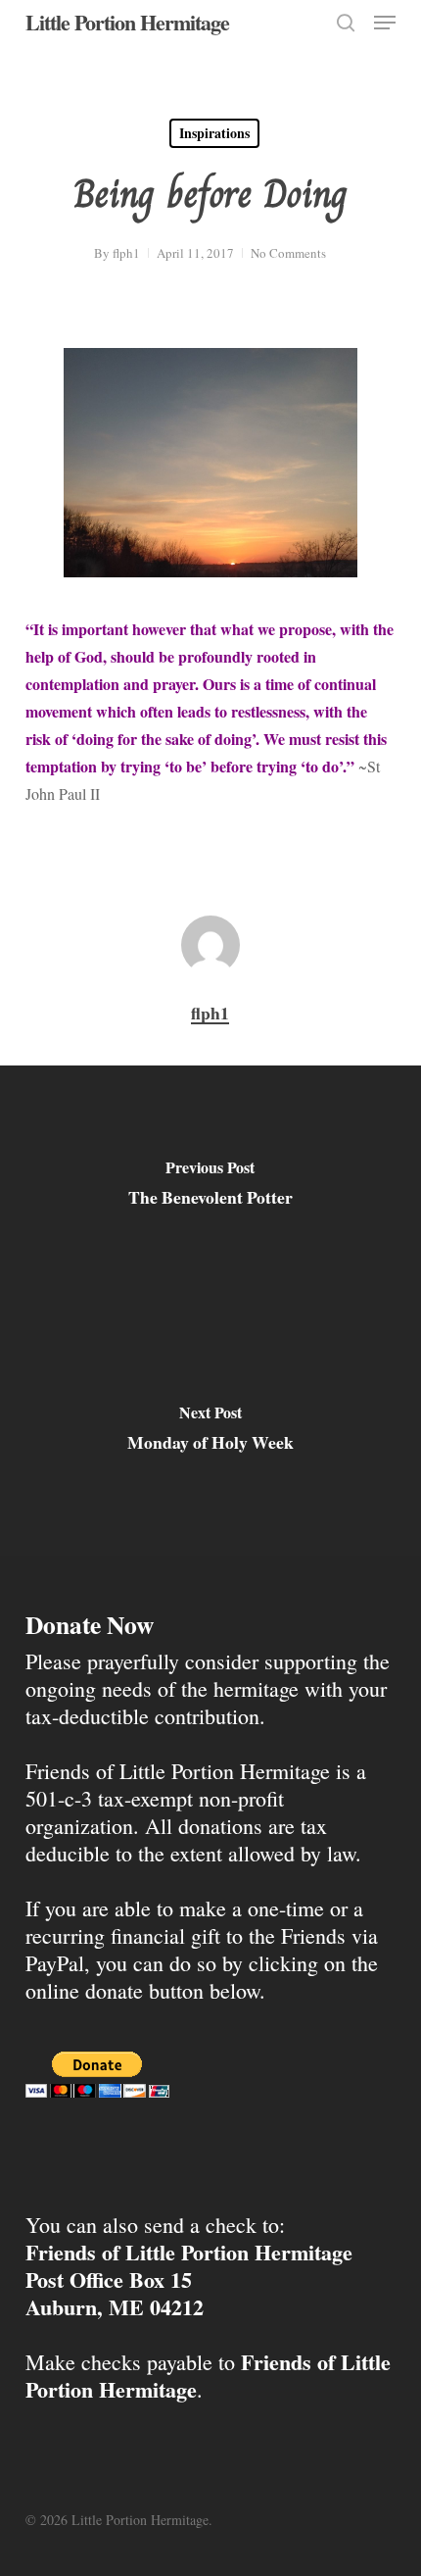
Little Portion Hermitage (127, 23)
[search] (346, 23)
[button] (385, 23)
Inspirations (214, 133)
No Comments (288, 253)
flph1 (126, 253)
